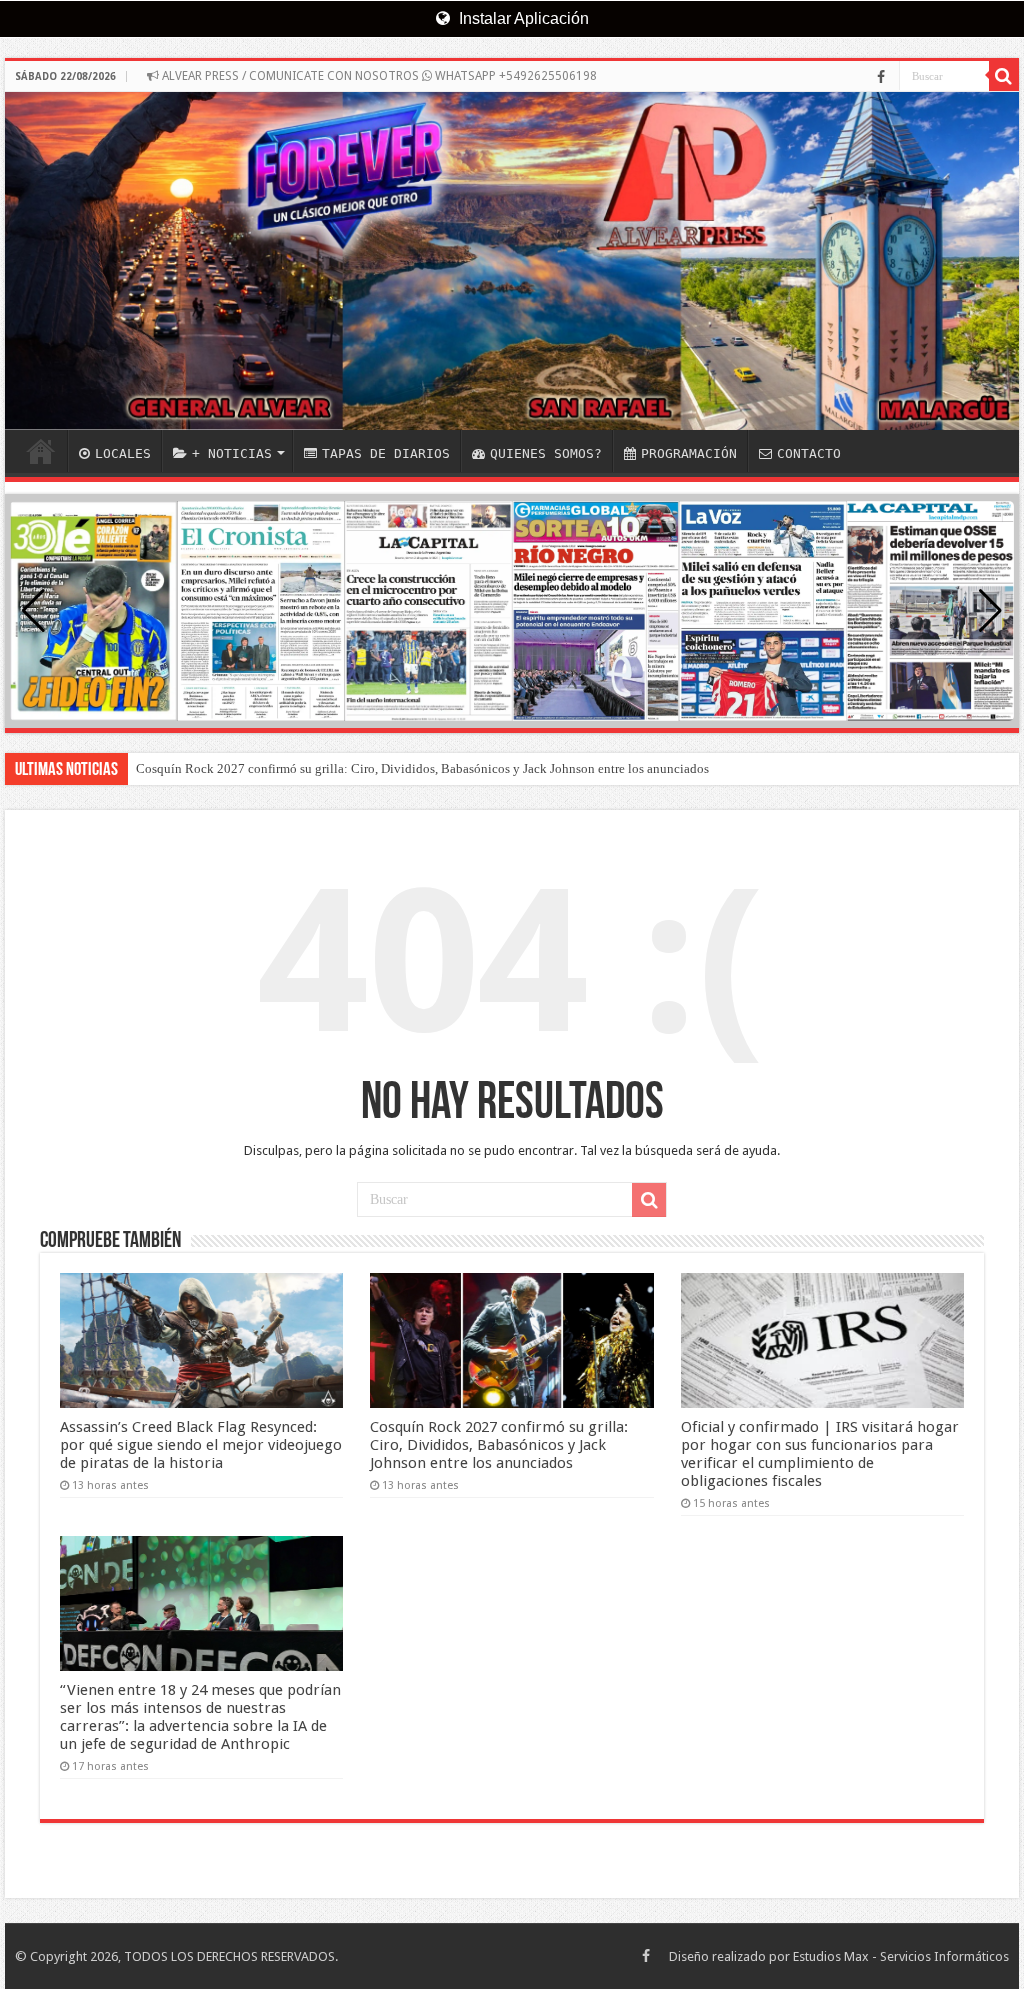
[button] (990, 611)
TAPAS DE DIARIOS (386, 453)
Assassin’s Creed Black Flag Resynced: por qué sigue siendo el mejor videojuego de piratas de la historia (201, 1445)
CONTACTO (809, 453)
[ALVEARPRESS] (512, 261)
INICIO (41, 451)
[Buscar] (1004, 76)
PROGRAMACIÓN (689, 453)
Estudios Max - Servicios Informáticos (901, 1956)
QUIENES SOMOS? (546, 453)
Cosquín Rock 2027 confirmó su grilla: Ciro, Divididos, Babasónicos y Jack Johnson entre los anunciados (422, 768)
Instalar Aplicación (522, 18)
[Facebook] (881, 77)
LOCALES (123, 453)
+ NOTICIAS (232, 453)
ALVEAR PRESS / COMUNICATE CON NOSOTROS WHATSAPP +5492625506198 (378, 76)
